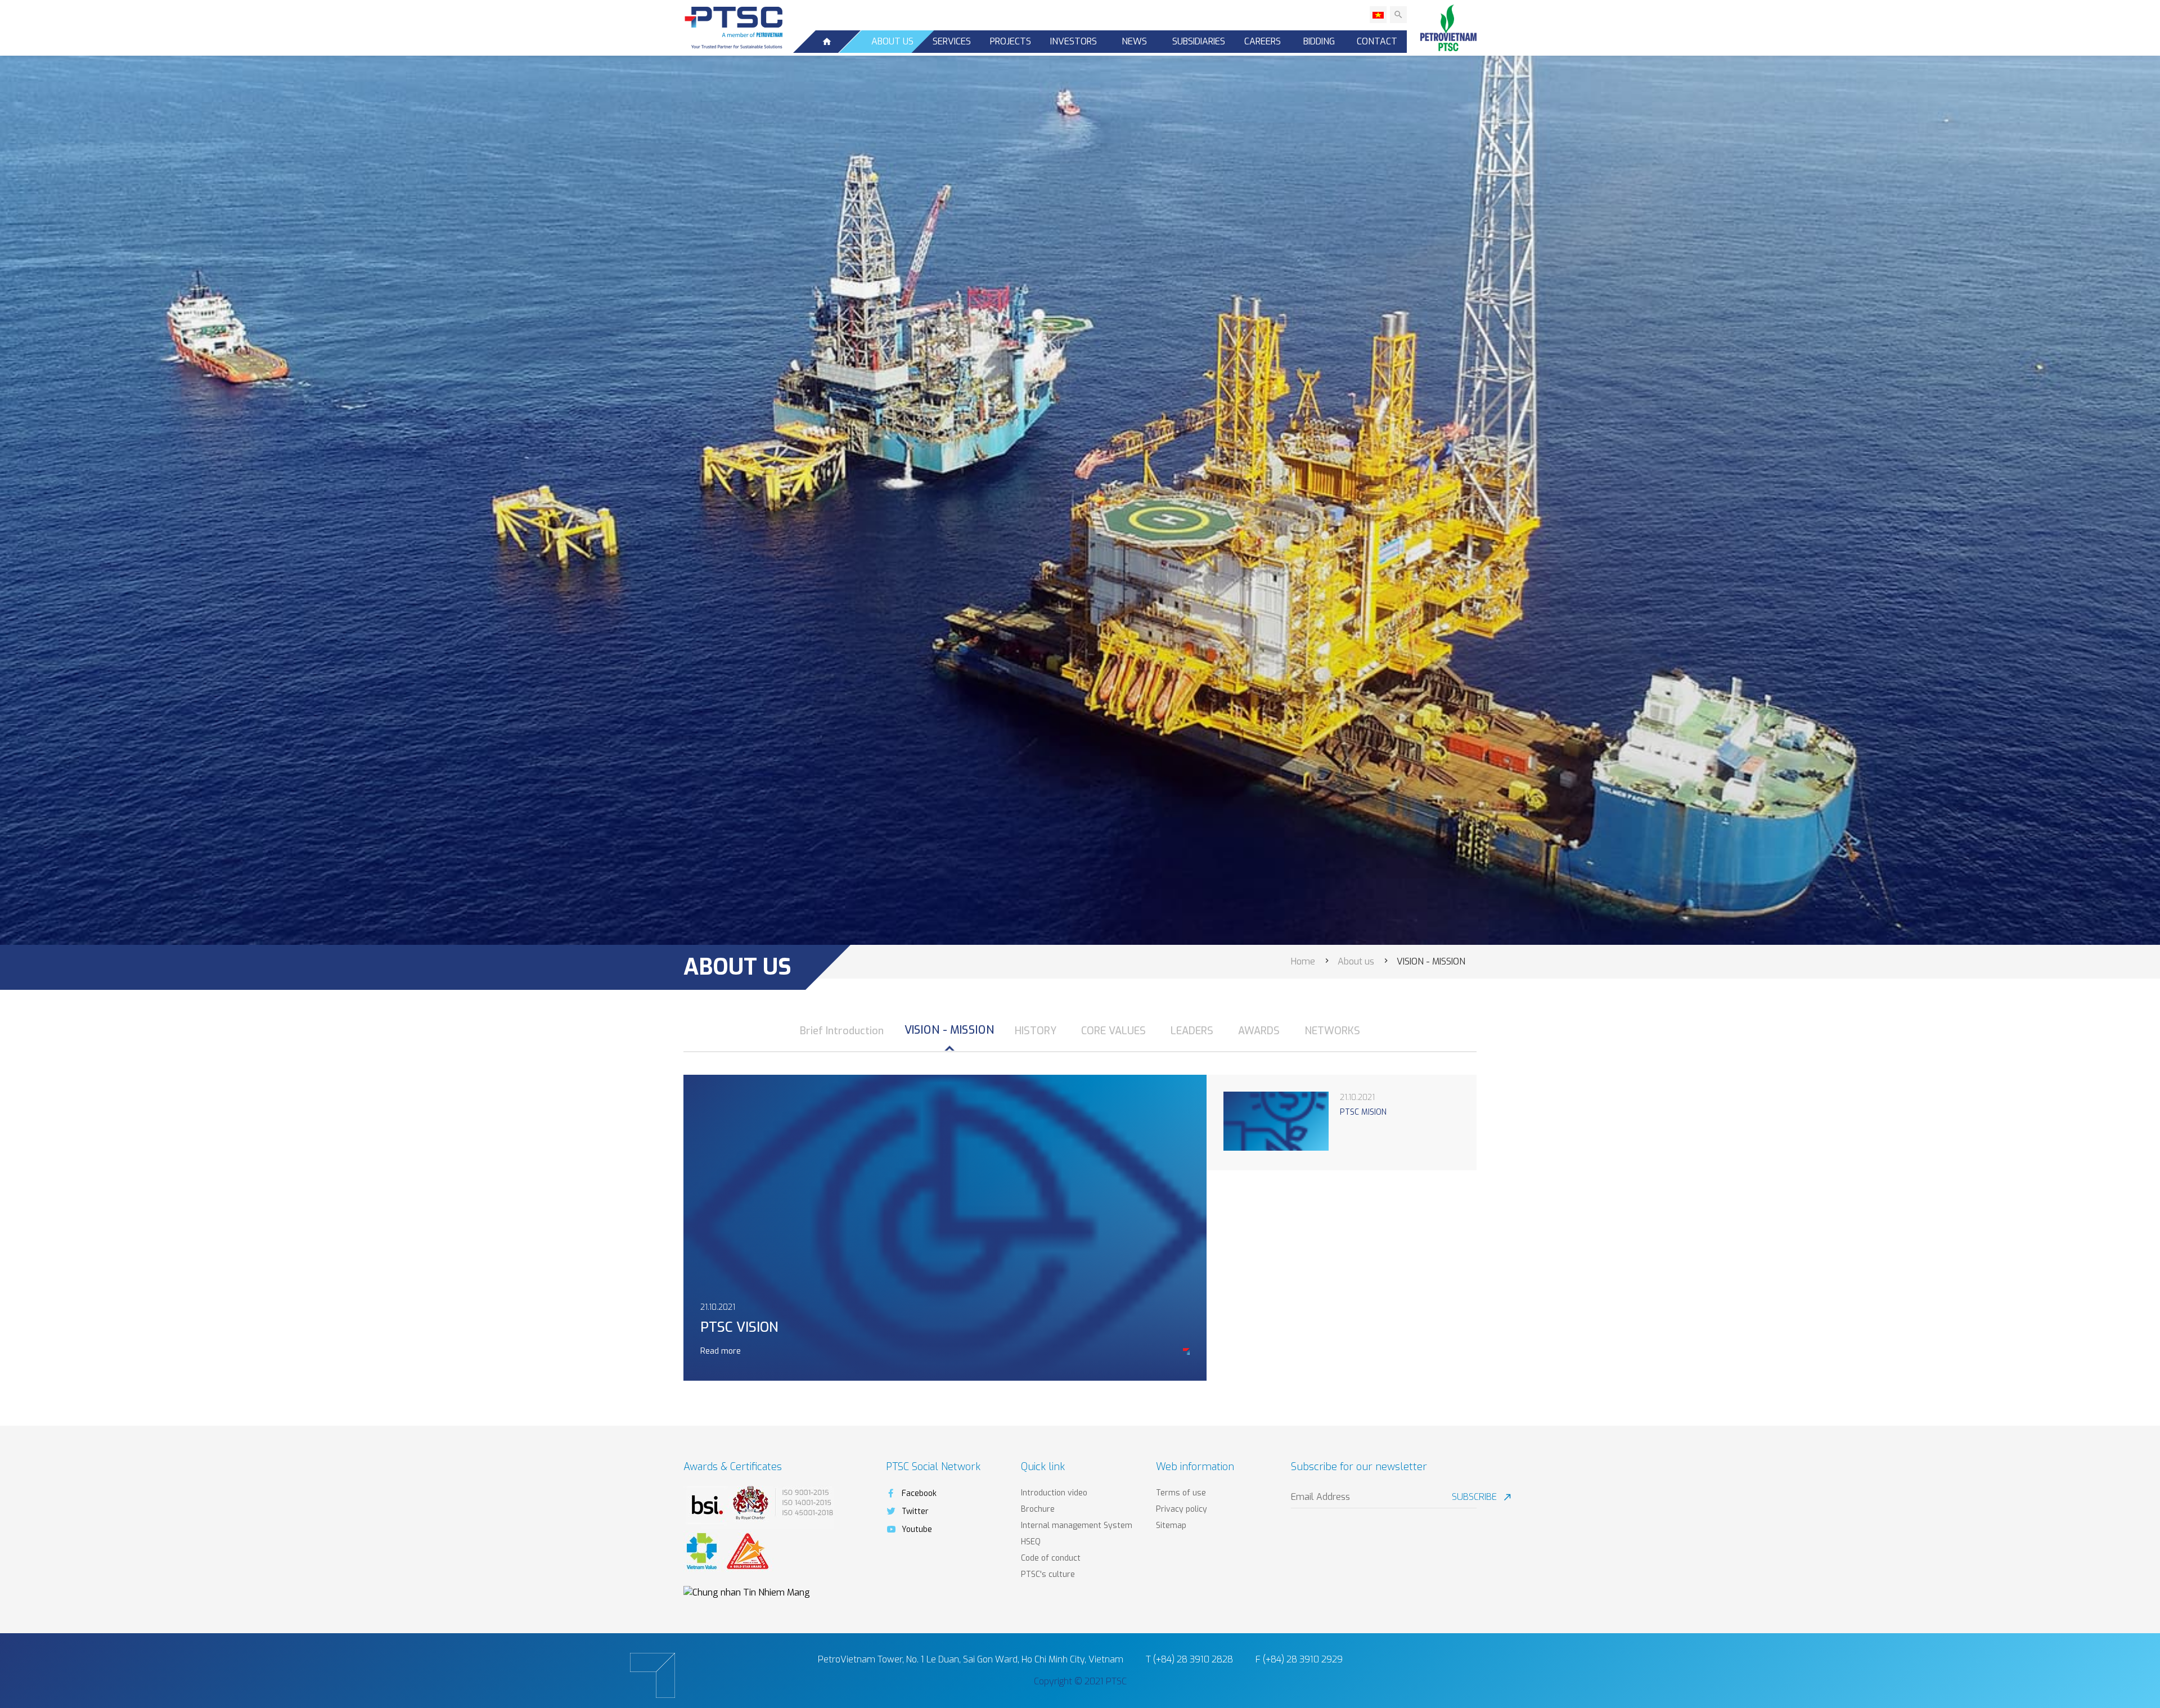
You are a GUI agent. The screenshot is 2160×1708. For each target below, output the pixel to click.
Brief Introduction (842, 1031)
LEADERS (1192, 1031)
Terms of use (1181, 1493)
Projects (1011, 41)
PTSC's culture (1048, 1574)
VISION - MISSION (949, 1030)
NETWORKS (1332, 1031)
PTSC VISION (739, 1327)
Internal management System (1077, 1526)
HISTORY (1036, 1031)
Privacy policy (1182, 1509)
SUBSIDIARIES (1199, 41)
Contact (1377, 41)
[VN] (1378, 15)
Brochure (1038, 1509)
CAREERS (1263, 41)
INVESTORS (1074, 41)
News (1134, 41)
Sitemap (1171, 1526)
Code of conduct (1051, 1558)
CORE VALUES (1113, 1031)
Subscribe (1464, 1497)
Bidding (1319, 41)
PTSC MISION (1363, 1112)
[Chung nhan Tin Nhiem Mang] (747, 1592)
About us (892, 41)
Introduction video (1054, 1493)
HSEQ (1031, 1542)
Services (952, 41)
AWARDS (1259, 1031)
